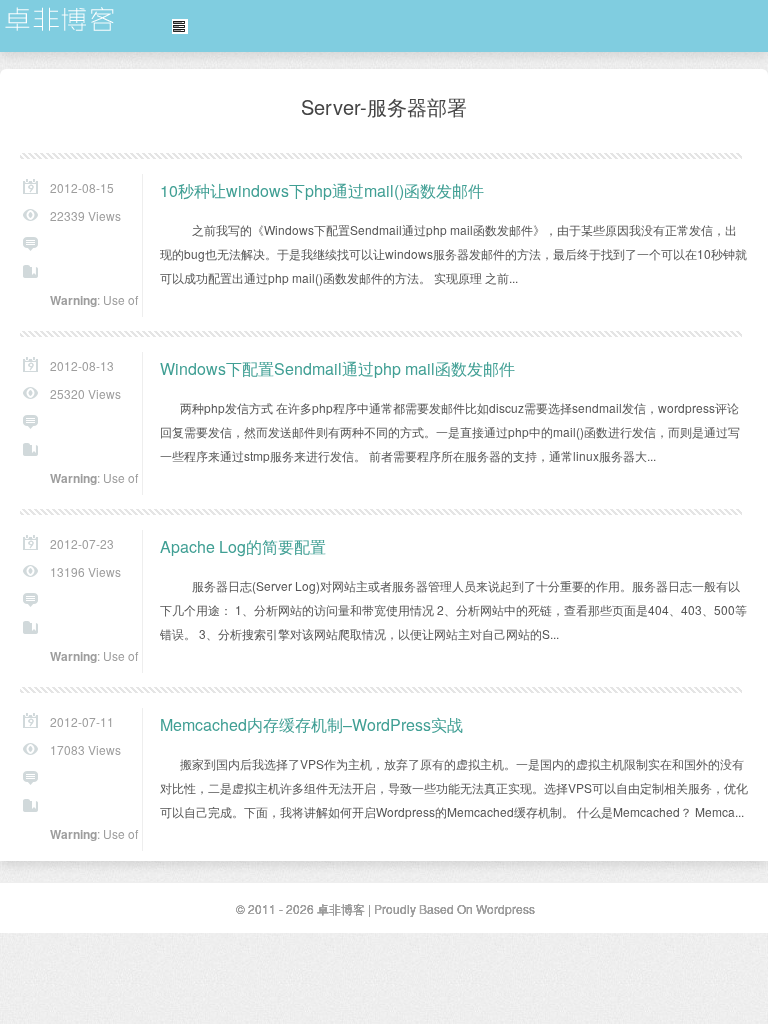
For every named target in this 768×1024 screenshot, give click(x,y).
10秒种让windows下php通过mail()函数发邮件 (322, 190)
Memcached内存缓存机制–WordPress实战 (311, 724)
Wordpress (505, 908)
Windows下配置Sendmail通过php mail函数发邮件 (337, 368)
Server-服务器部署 (384, 106)
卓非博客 (60, 20)
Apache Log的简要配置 (243, 546)
